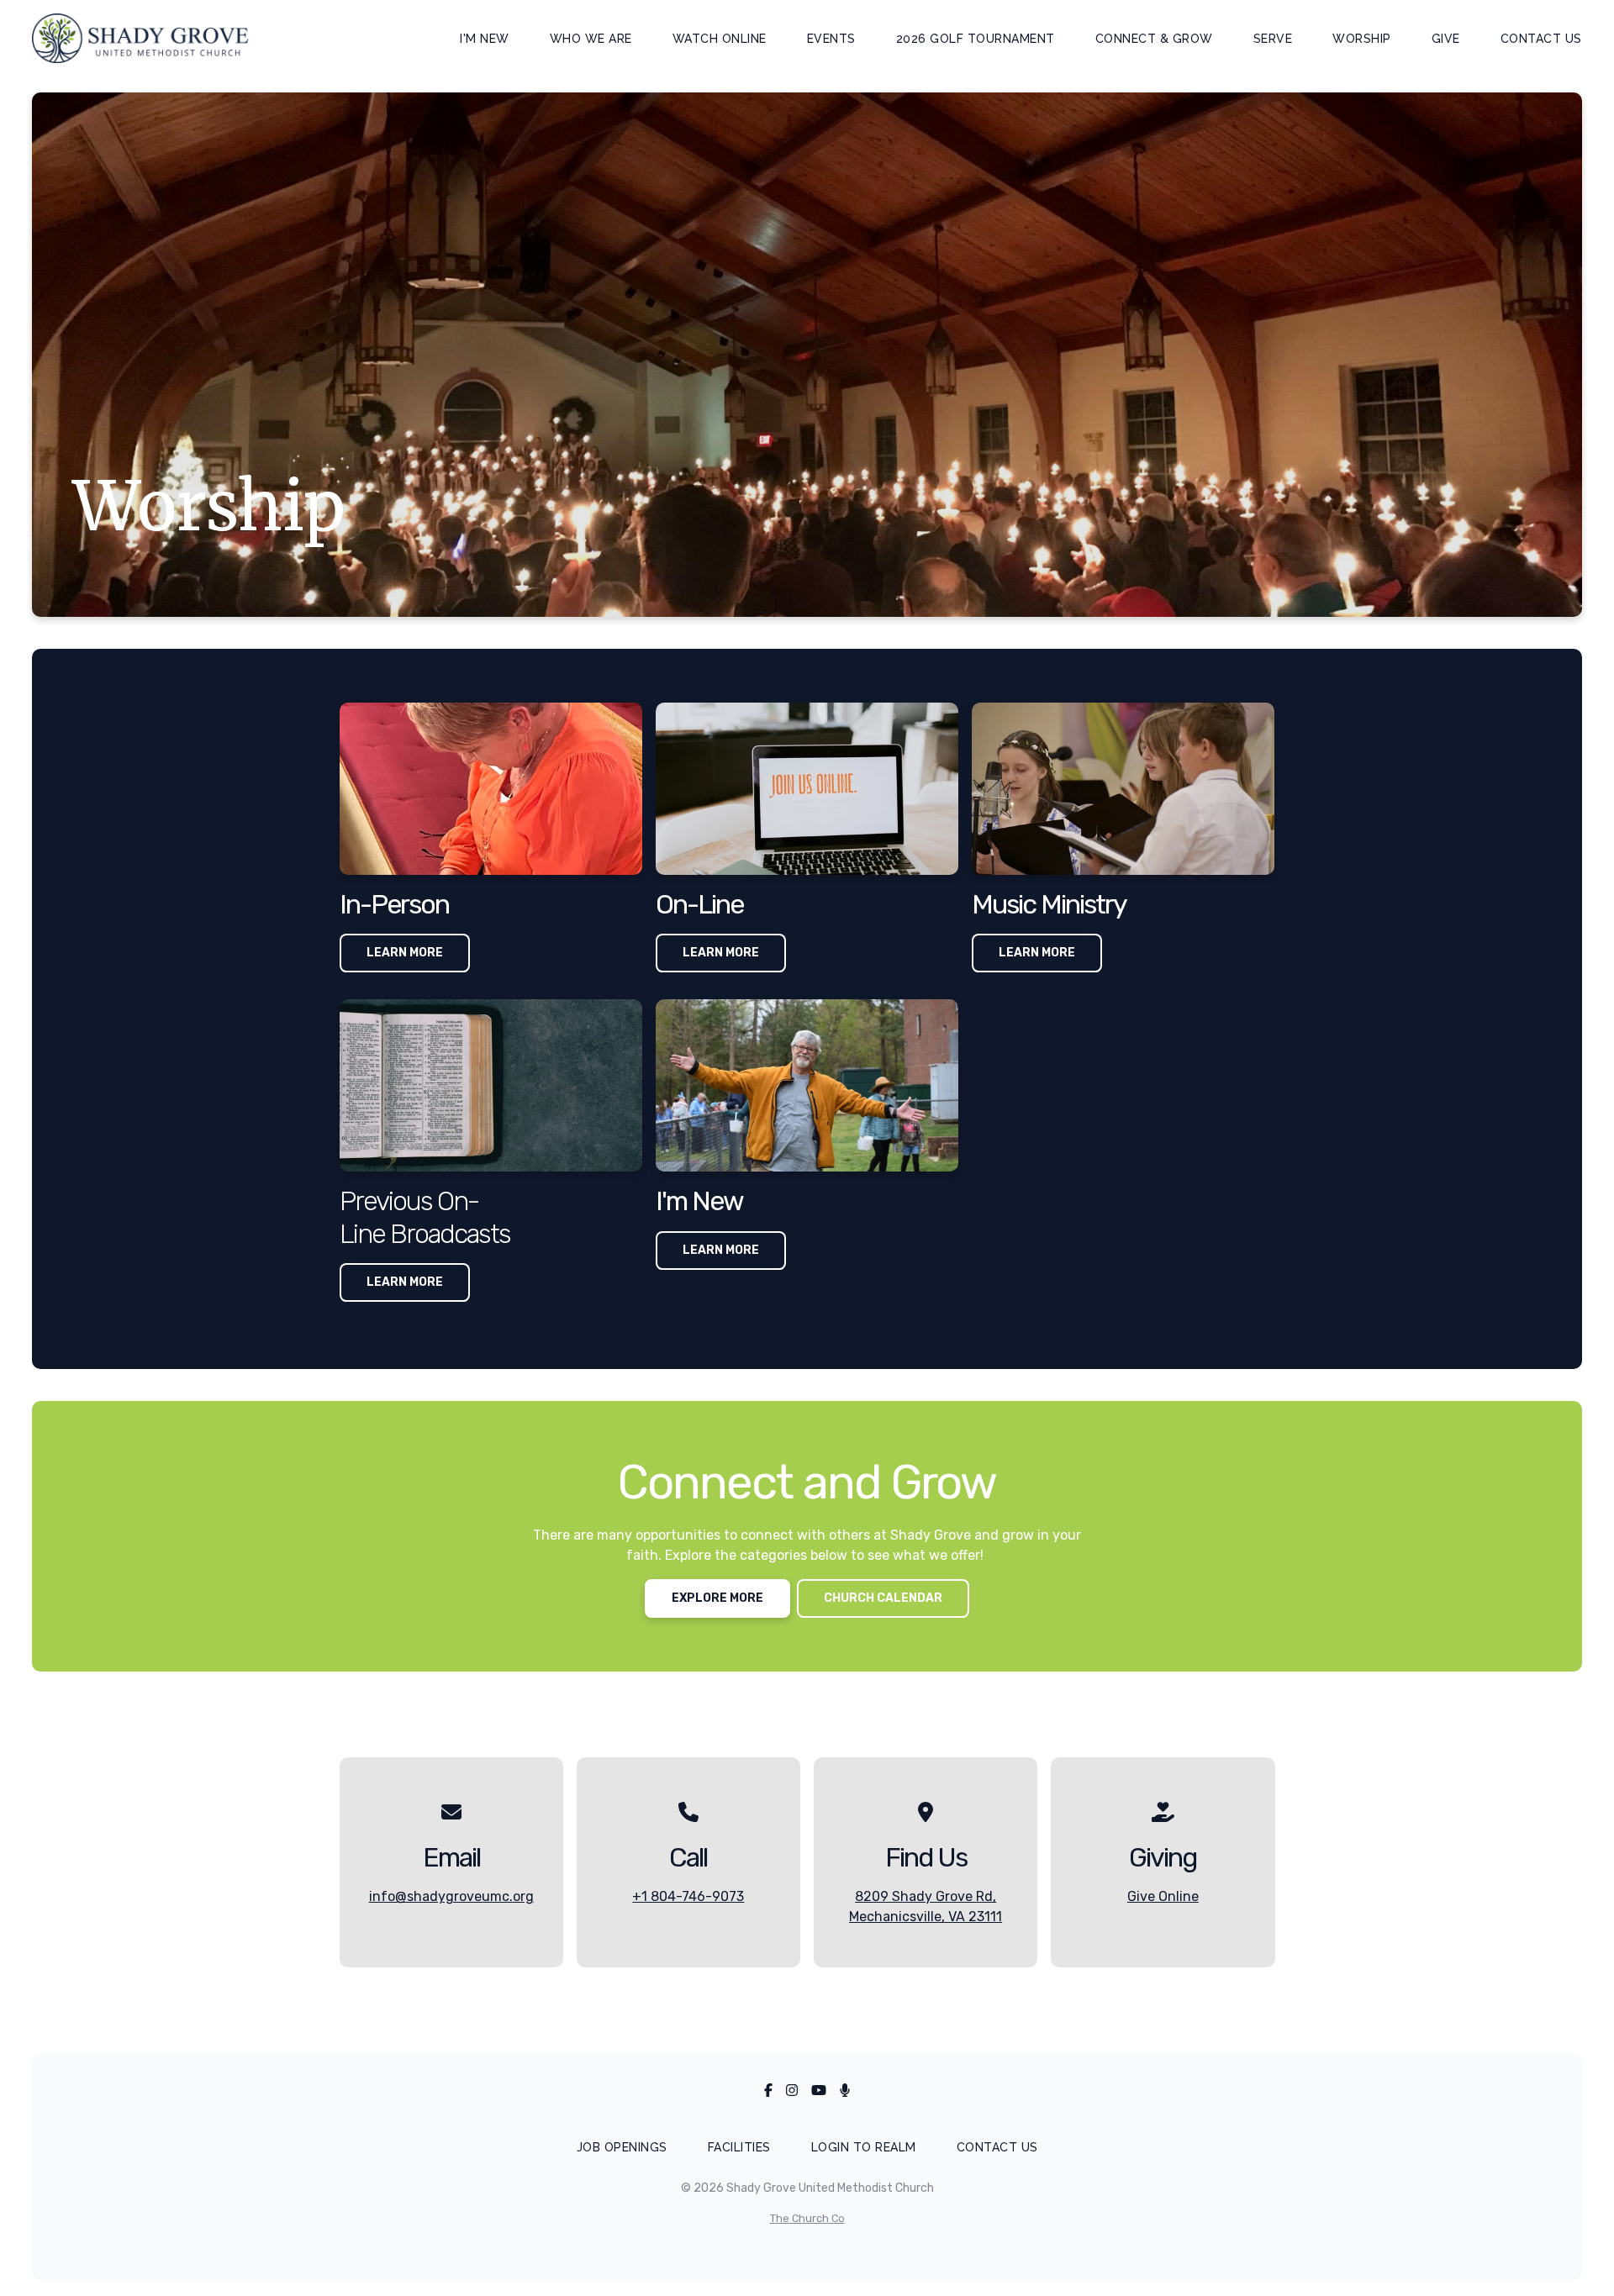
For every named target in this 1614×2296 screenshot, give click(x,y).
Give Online (1163, 1896)
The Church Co (807, 2218)
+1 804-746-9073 (688, 1896)
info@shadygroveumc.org (451, 1896)
